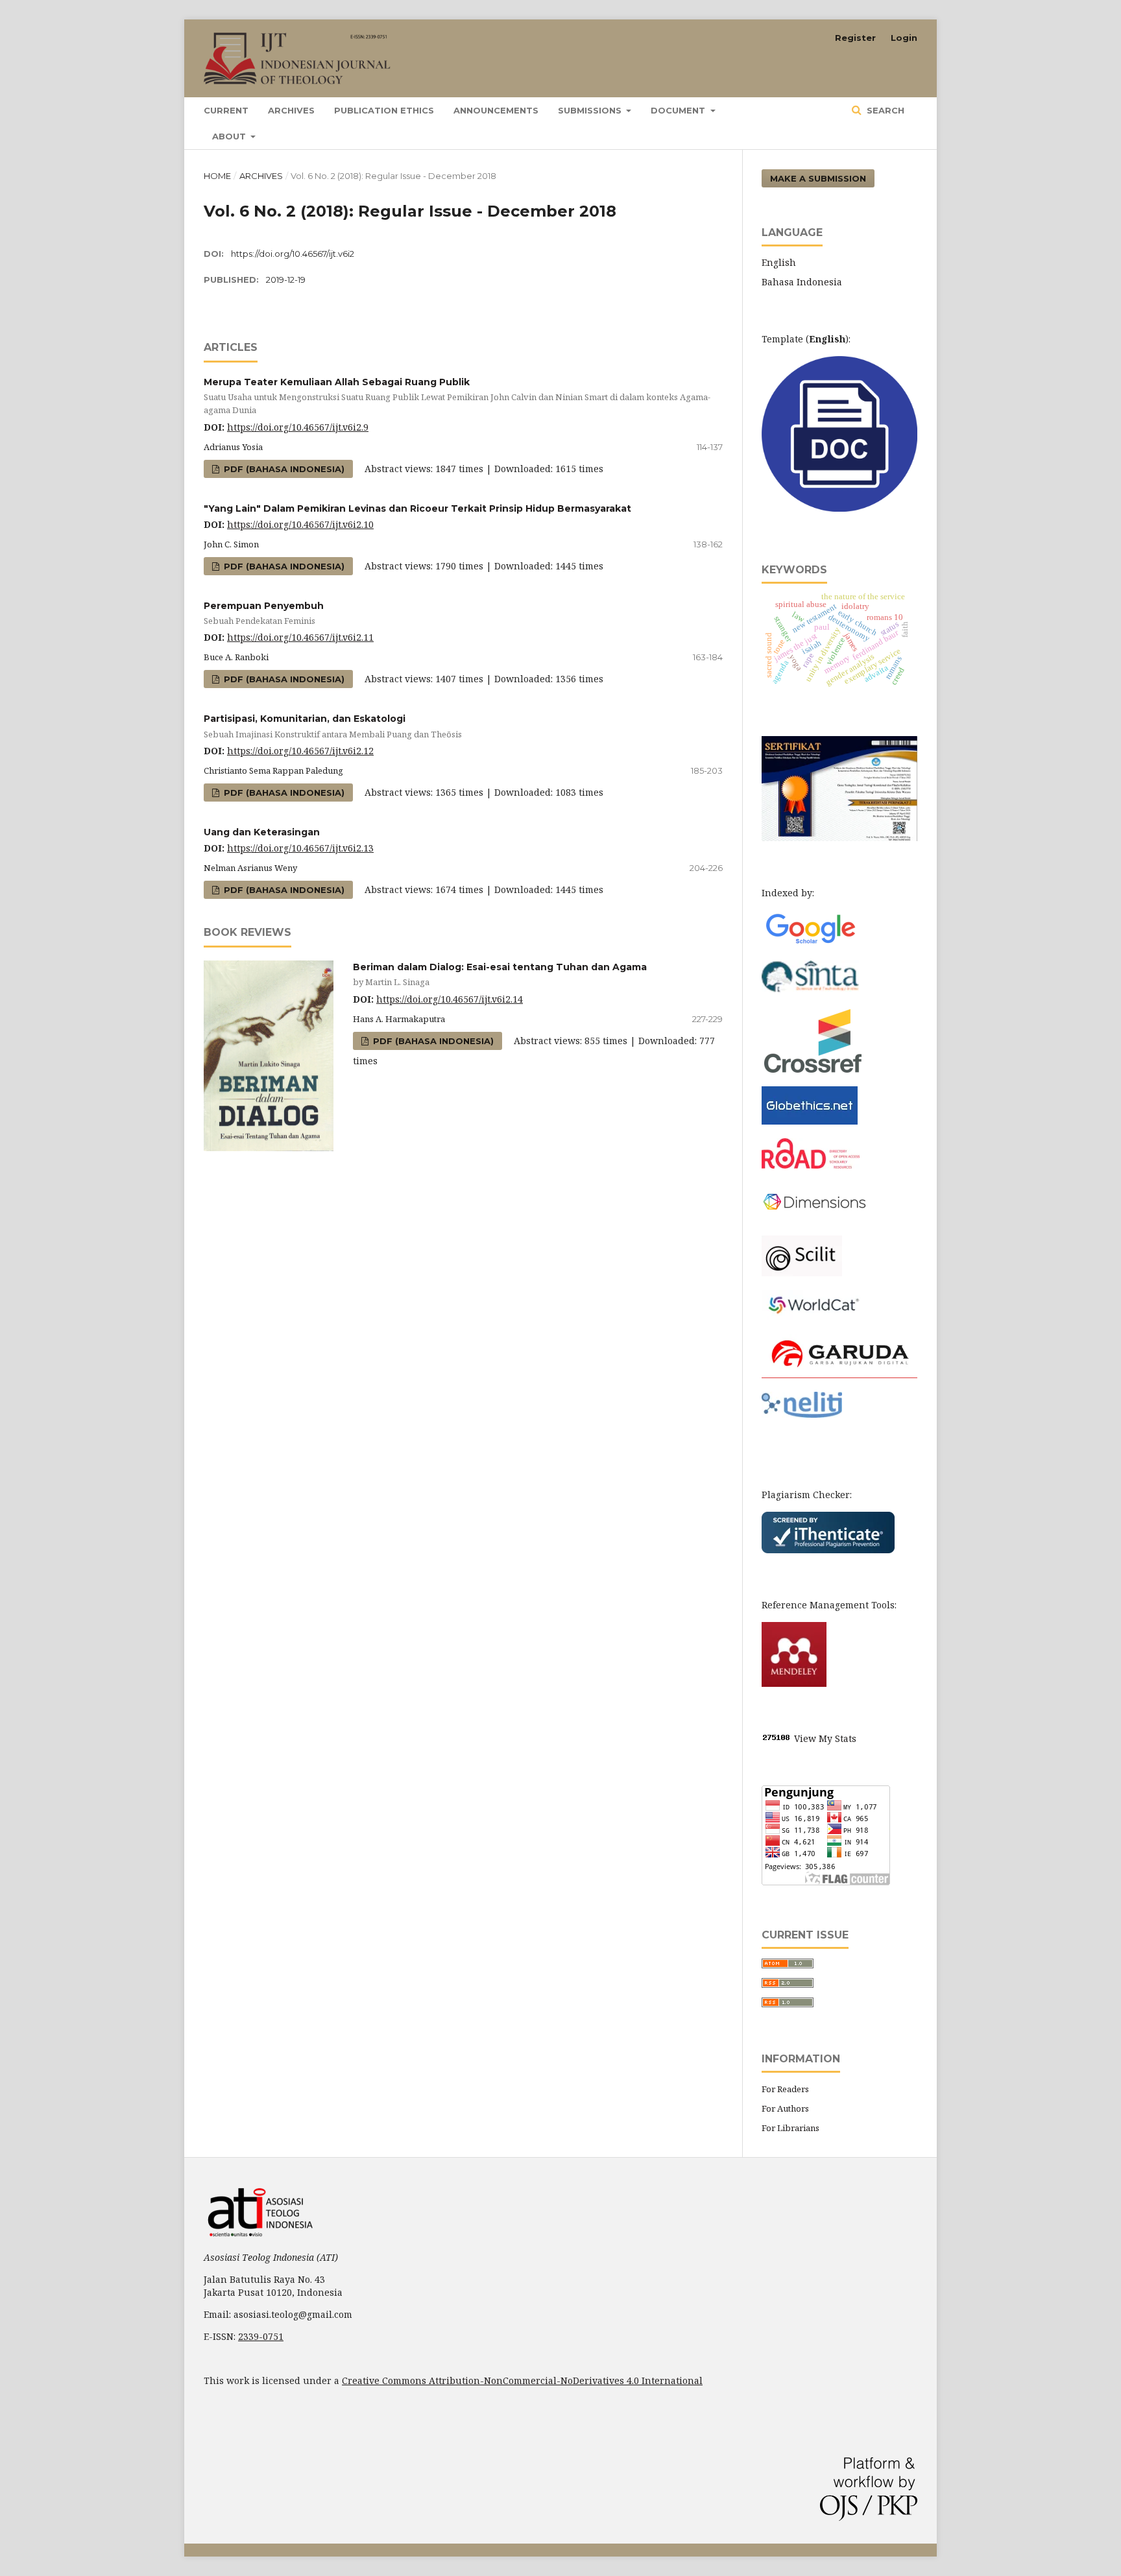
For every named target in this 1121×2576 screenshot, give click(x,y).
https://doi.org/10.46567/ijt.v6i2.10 (300, 524)
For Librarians (790, 2128)
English (779, 262)
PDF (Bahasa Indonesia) (283, 469)
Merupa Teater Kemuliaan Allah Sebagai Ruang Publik (457, 396)
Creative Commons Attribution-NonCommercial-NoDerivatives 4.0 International (522, 2380)
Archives (291, 110)
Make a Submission (818, 178)
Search (884, 110)
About (230, 136)
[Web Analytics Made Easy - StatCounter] (777, 1738)
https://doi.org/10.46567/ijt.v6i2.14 (450, 999)
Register (855, 38)
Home (217, 176)
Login (904, 38)
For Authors (785, 2108)
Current (226, 110)
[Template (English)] (839, 508)
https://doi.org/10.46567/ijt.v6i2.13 (300, 848)
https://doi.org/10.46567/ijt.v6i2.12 (300, 751)
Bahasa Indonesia (802, 282)
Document (679, 110)
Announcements (496, 110)
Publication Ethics (384, 110)
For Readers (785, 2089)
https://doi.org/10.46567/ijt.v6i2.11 (300, 637)
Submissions (591, 110)
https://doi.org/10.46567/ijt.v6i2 (293, 254)
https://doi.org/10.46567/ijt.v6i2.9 (298, 427)
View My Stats (825, 1738)
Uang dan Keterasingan (262, 832)
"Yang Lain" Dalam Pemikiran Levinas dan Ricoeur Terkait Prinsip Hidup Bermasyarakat (417, 508)
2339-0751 (261, 2336)
